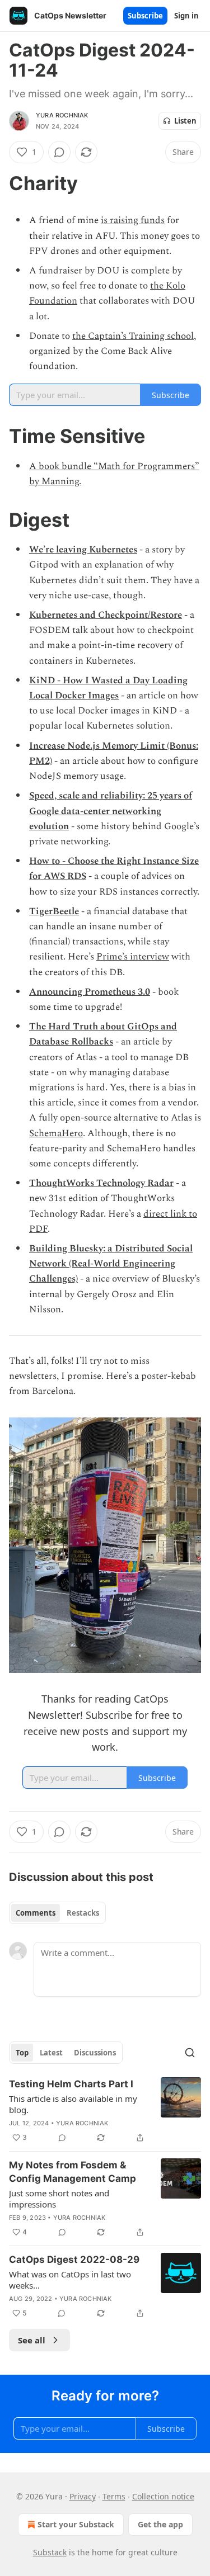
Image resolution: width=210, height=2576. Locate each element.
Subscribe (145, 16)
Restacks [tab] (83, 1913)
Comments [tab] (36, 1913)
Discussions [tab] (95, 2053)
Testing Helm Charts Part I (71, 2084)
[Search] (190, 2053)
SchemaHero (56, 1133)
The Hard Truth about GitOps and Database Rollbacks (103, 1034)
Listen (185, 121)
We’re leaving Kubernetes (83, 550)
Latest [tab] (51, 2053)
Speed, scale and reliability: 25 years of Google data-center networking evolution (111, 811)
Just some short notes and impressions (59, 2199)
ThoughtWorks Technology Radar (101, 1183)
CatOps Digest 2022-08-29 (74, 2260)
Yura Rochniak (62, 115)
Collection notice (163, 2496)
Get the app (160, 2524)
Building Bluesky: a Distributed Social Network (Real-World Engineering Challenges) (111, 1264)
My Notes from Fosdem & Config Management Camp (73, 2172)
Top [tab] (22, 2053)
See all (32, 2340)
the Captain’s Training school (133, 336)
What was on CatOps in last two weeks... (70, 2280)
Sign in (186, 16)
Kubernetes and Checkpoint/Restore (106, 615)
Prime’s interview (133, 957)
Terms (114, 2496)
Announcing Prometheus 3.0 (90, 992)
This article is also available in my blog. (73, 2104)
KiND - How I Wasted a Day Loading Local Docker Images (108, 688)
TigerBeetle (54, 911)
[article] (105, 2111)
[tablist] (57, 1913)
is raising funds (133, 220)
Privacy (83, 2496)
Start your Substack (76, 2524)
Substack (50, 2552)
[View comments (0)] (59, 152)
